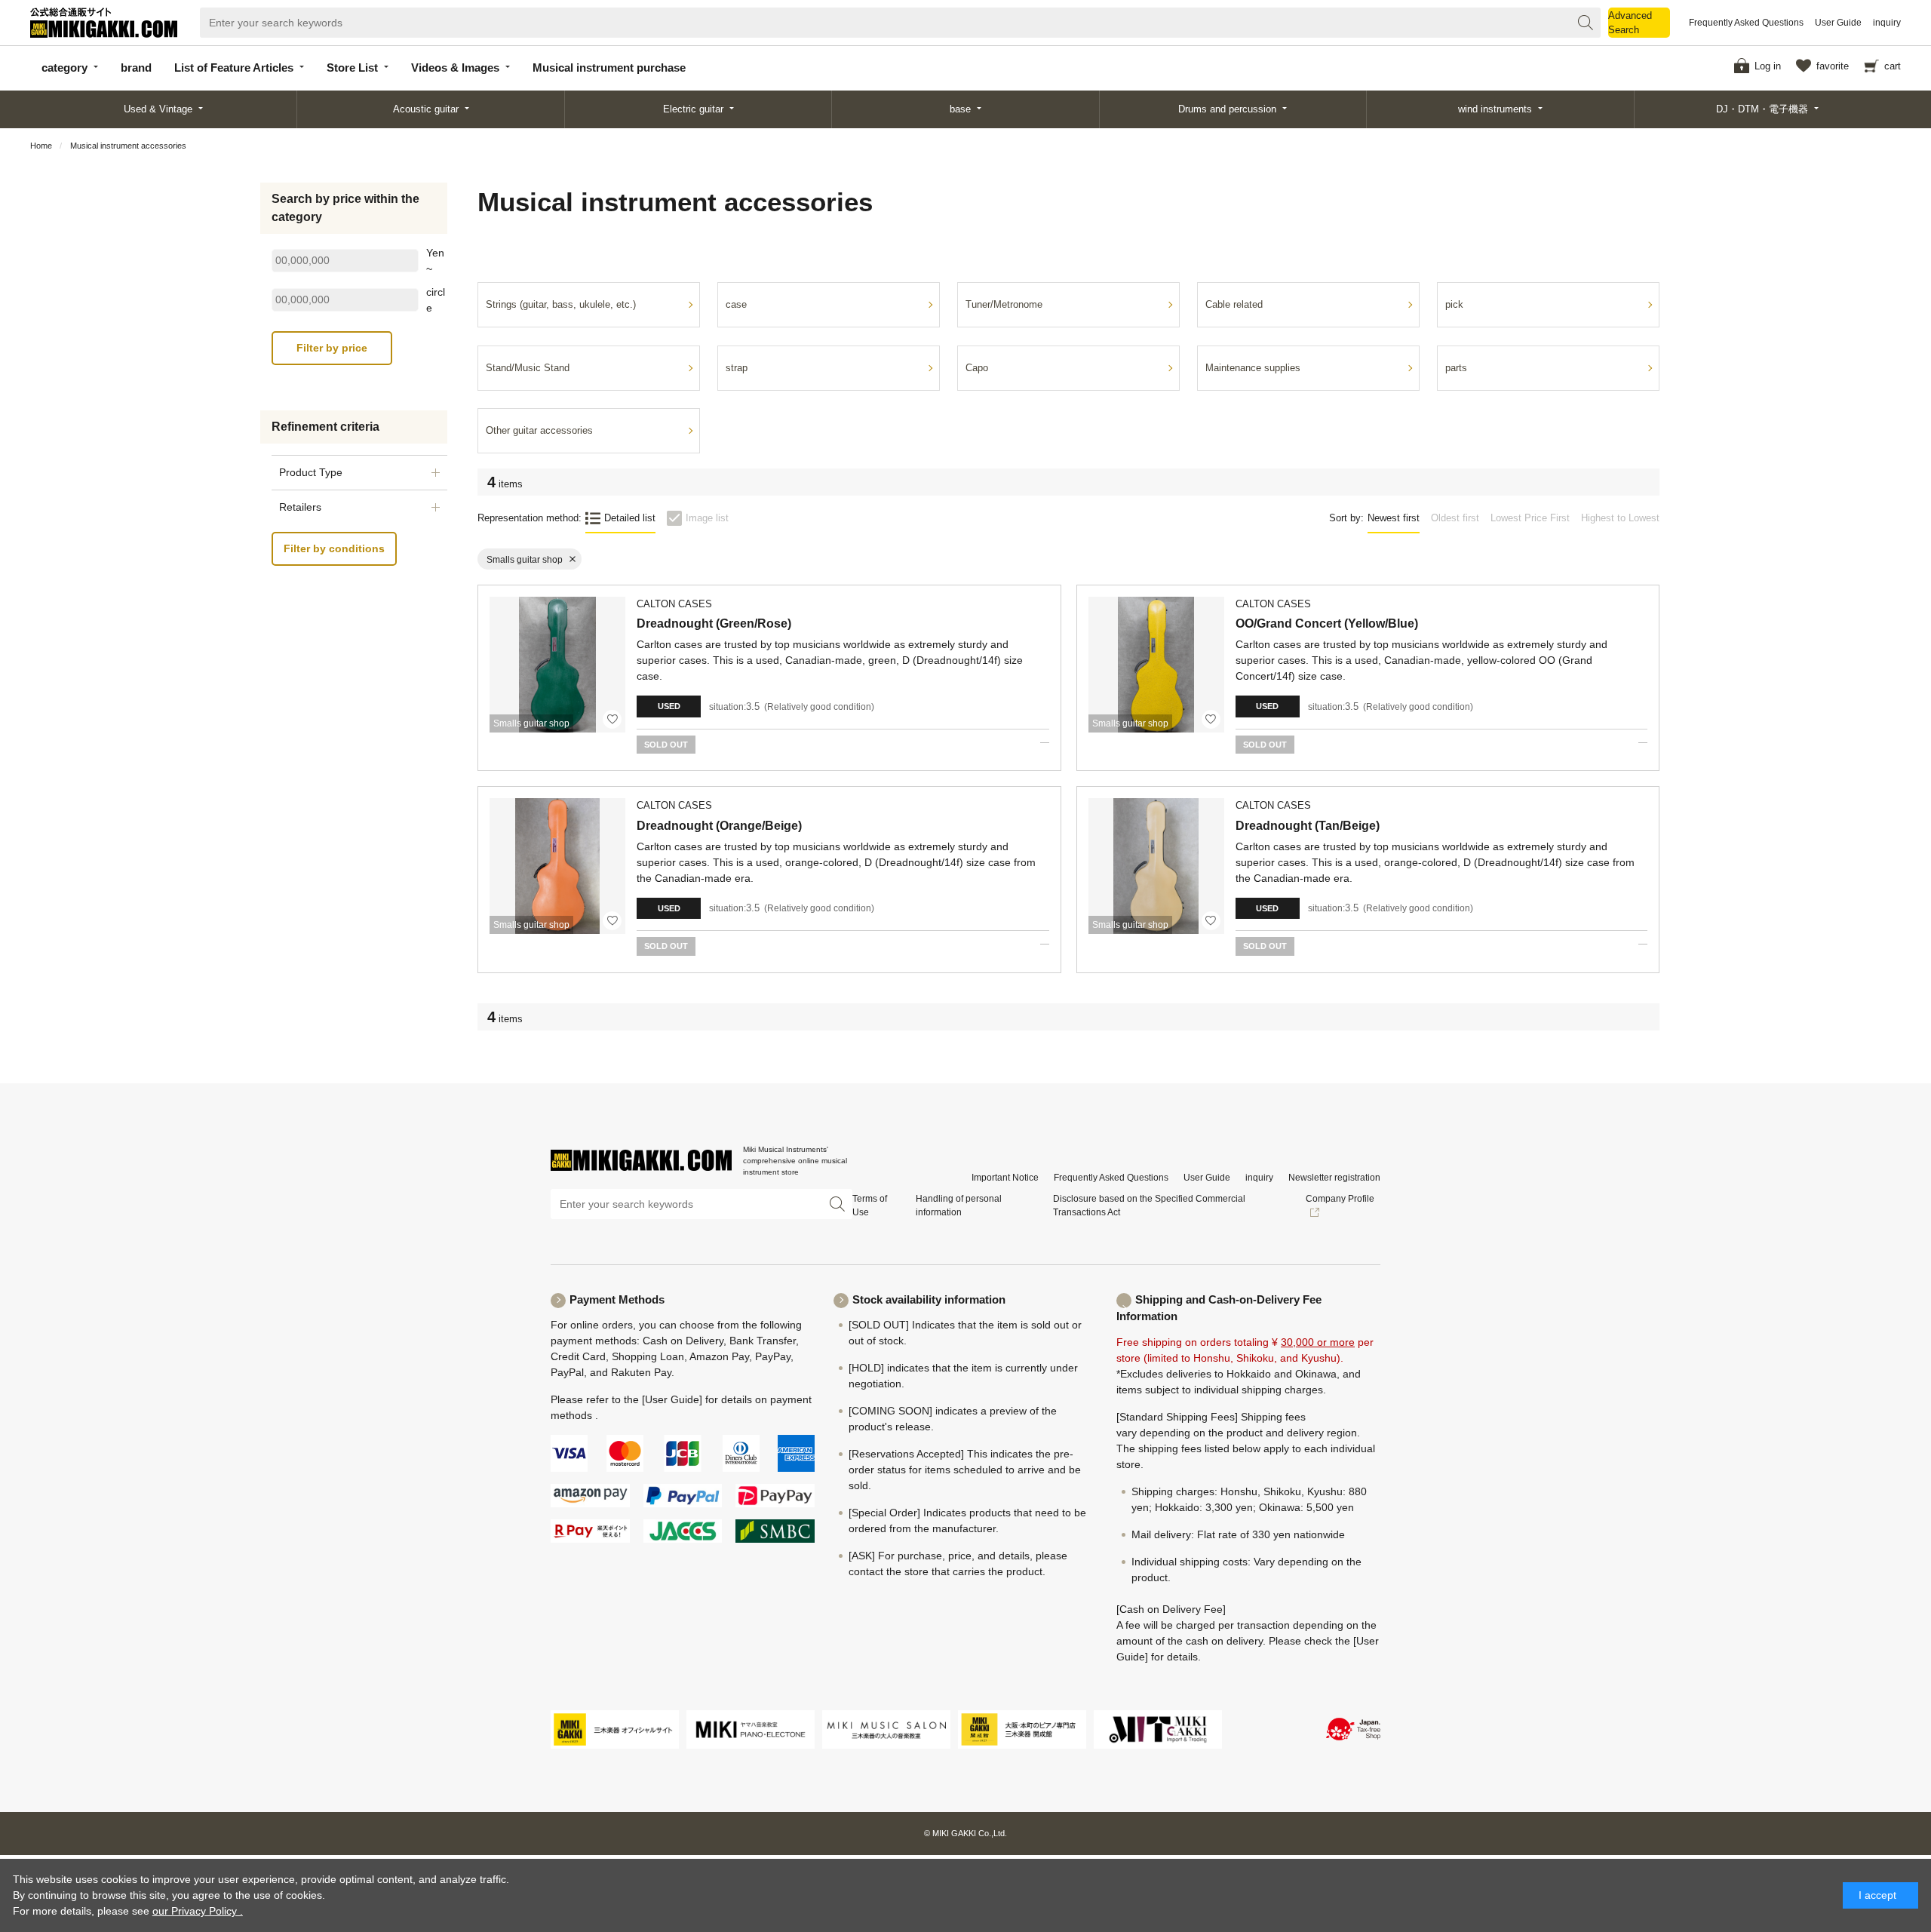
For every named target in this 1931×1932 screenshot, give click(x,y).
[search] (1586, 23)
